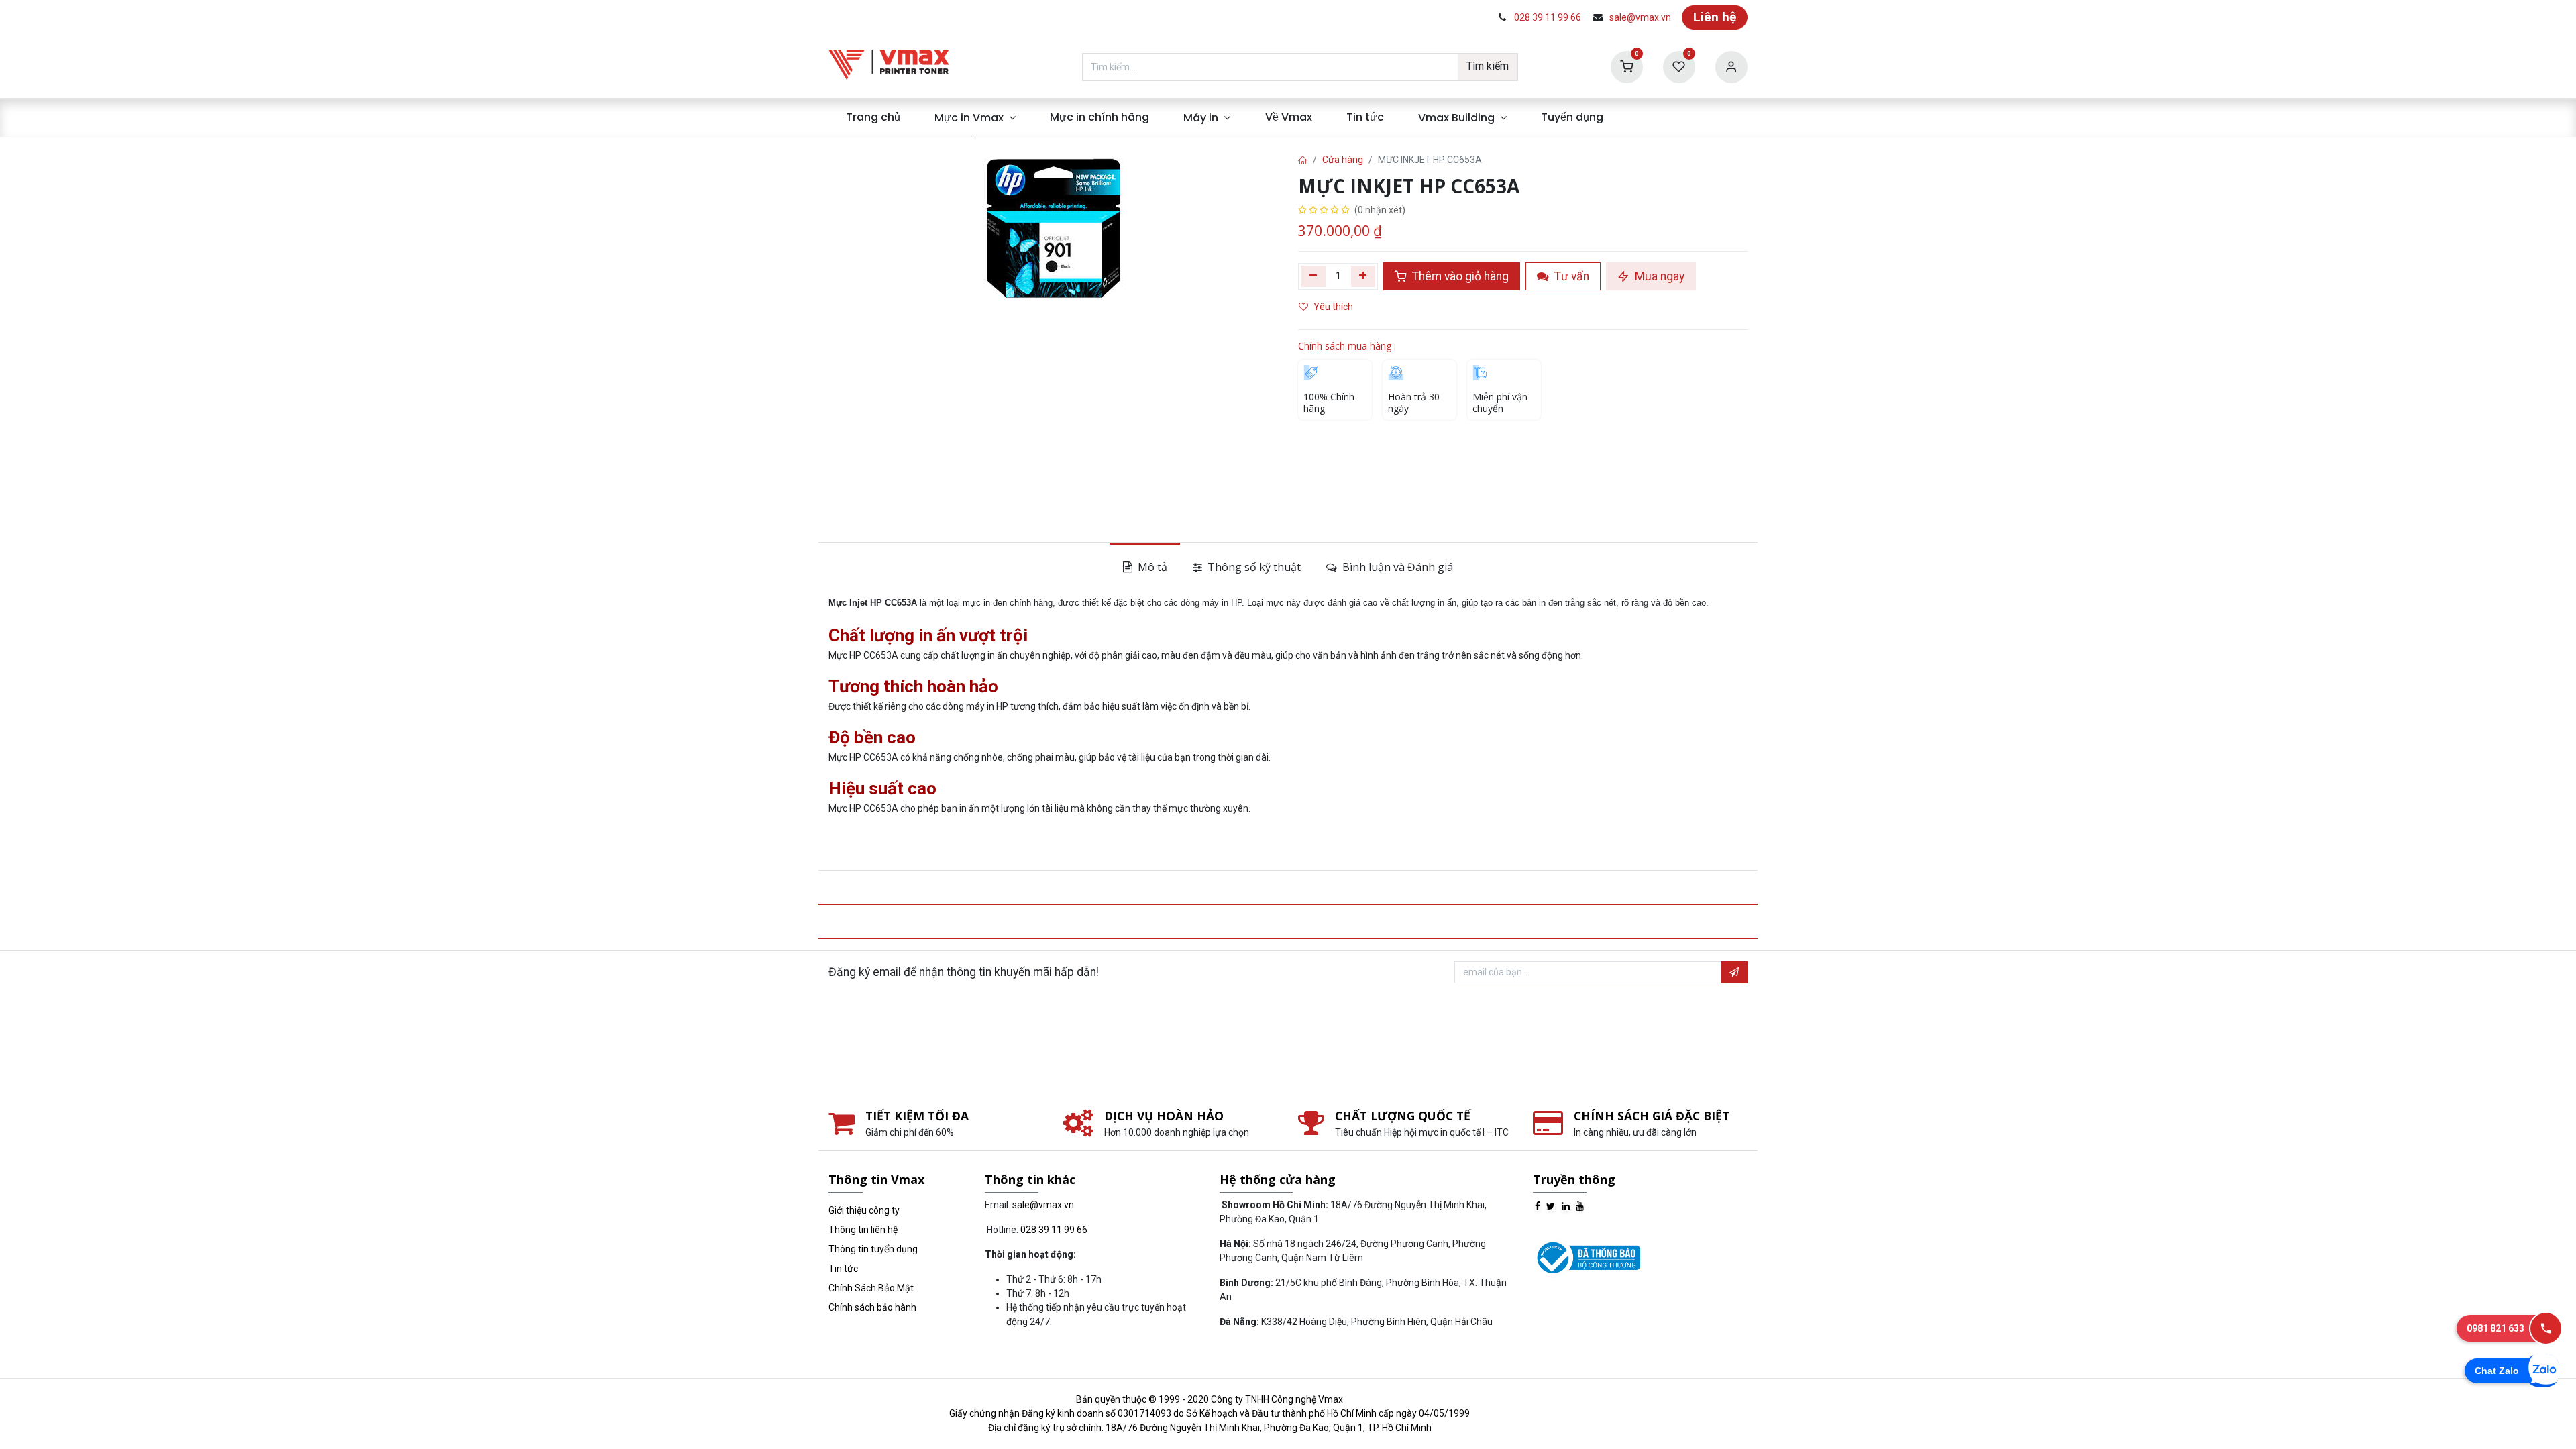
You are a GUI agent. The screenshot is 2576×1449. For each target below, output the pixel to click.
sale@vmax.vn (1640, 17)
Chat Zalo (2497, 1371)
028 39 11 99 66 (1548, 17)
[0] (1627, 66)
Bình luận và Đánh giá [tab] (1396, 567)
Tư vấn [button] (1570, 276)
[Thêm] (1363, 276)
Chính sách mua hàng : (1347, 346)
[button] (1734, 973)
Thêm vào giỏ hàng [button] (1459, 276)
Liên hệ (1715, 17)
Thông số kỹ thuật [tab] (1253, 567)
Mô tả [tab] (1151, 567)
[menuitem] (873, 117)
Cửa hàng (1343, 160)
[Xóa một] (1313, 276)
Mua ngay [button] (1658, 276)
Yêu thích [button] (1334, 307)
